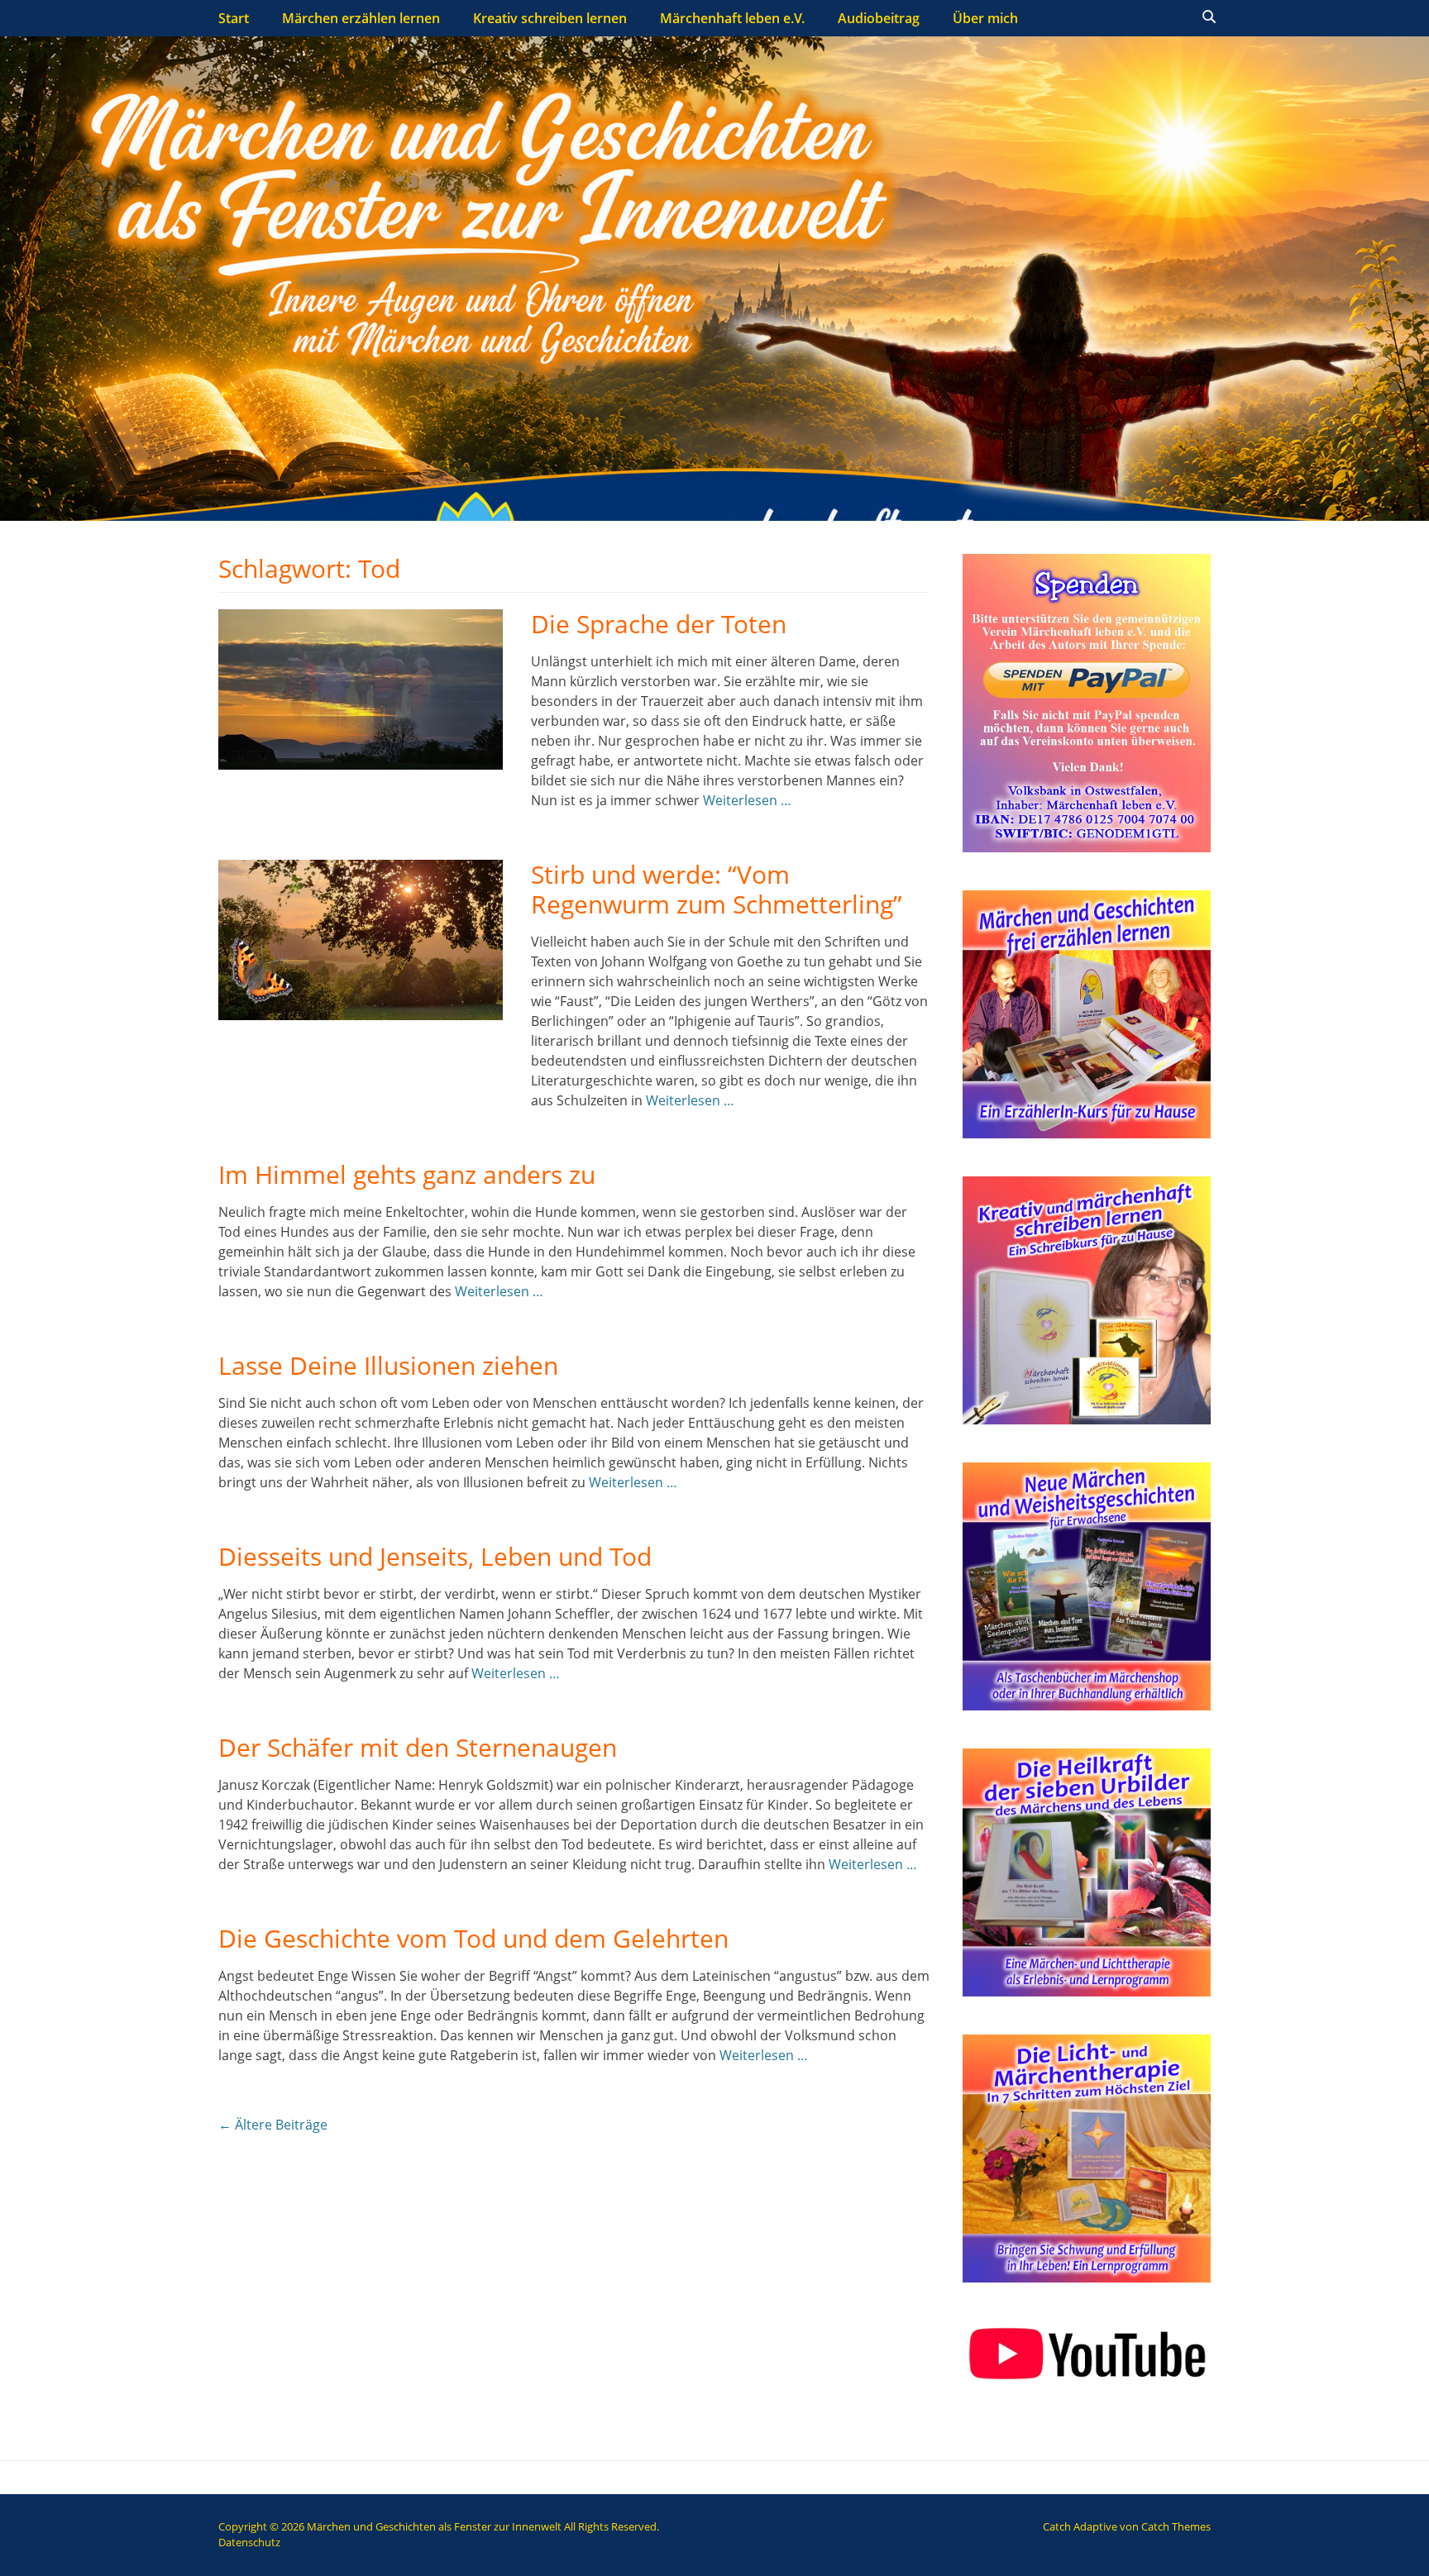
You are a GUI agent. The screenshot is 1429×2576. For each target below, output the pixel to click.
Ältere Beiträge (273, 2125)
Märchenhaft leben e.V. (732, 18)
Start (234, 18)
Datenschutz (249, 2542)
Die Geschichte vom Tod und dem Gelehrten (473, 1938)
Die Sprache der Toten (659, 624)
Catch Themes (1176, 2526)
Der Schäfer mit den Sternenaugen (418, 1747)
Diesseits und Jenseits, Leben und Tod (435, 1556)
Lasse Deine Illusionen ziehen (388, 1365)
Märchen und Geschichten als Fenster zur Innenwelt (434, 2526)
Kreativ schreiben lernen (550, 18)
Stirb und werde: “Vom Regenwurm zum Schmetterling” (717, 889)
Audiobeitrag (879, 18)
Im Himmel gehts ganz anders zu (407, 1174)
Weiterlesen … (747, 800)
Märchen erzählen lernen (361, 18)
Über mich (985, 18)
